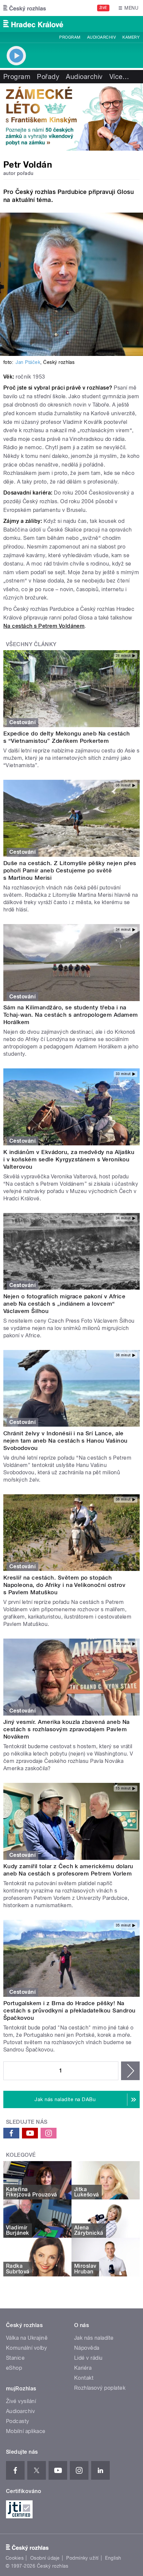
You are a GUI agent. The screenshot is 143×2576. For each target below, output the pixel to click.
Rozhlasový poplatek (100, 2388)
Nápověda (87, 2348)
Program (70, 37)
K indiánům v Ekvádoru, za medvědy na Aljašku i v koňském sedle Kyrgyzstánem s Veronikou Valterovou (69, 1159)
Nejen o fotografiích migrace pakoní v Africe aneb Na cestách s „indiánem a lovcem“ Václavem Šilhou (64, 1304)
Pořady (48, 77)
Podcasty (18, 2421)
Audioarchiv (101, 37)
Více (119, 77)
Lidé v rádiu (88, 2358)
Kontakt (84, 2378)
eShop (14, 2368)
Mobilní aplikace (26, 2431)
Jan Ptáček (28, 362)
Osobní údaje (45, 2558)
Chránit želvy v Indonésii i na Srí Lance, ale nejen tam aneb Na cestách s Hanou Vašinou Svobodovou (66, 1441)
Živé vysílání (21, 2401)
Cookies (15, 2558)
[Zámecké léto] (71, 117)
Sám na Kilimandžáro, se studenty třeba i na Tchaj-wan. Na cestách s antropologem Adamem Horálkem (71, 1015)
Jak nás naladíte (94, 2338)
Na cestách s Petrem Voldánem (44, 626)
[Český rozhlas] (25, 8)
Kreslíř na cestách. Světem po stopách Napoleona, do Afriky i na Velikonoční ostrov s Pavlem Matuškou (64, 1585)
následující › (130, 2071)
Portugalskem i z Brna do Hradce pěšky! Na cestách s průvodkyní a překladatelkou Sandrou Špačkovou (70, 2010)
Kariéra (83, 2368)
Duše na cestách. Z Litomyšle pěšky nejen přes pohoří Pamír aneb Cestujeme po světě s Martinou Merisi (70, 870)
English (113, 2558)
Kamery (131, 37)
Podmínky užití (82, 2558)
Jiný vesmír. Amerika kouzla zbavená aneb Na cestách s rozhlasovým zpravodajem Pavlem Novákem (67, 1729)
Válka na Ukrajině (27, 2338)
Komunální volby (26, 2348)
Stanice (15, 2358)
